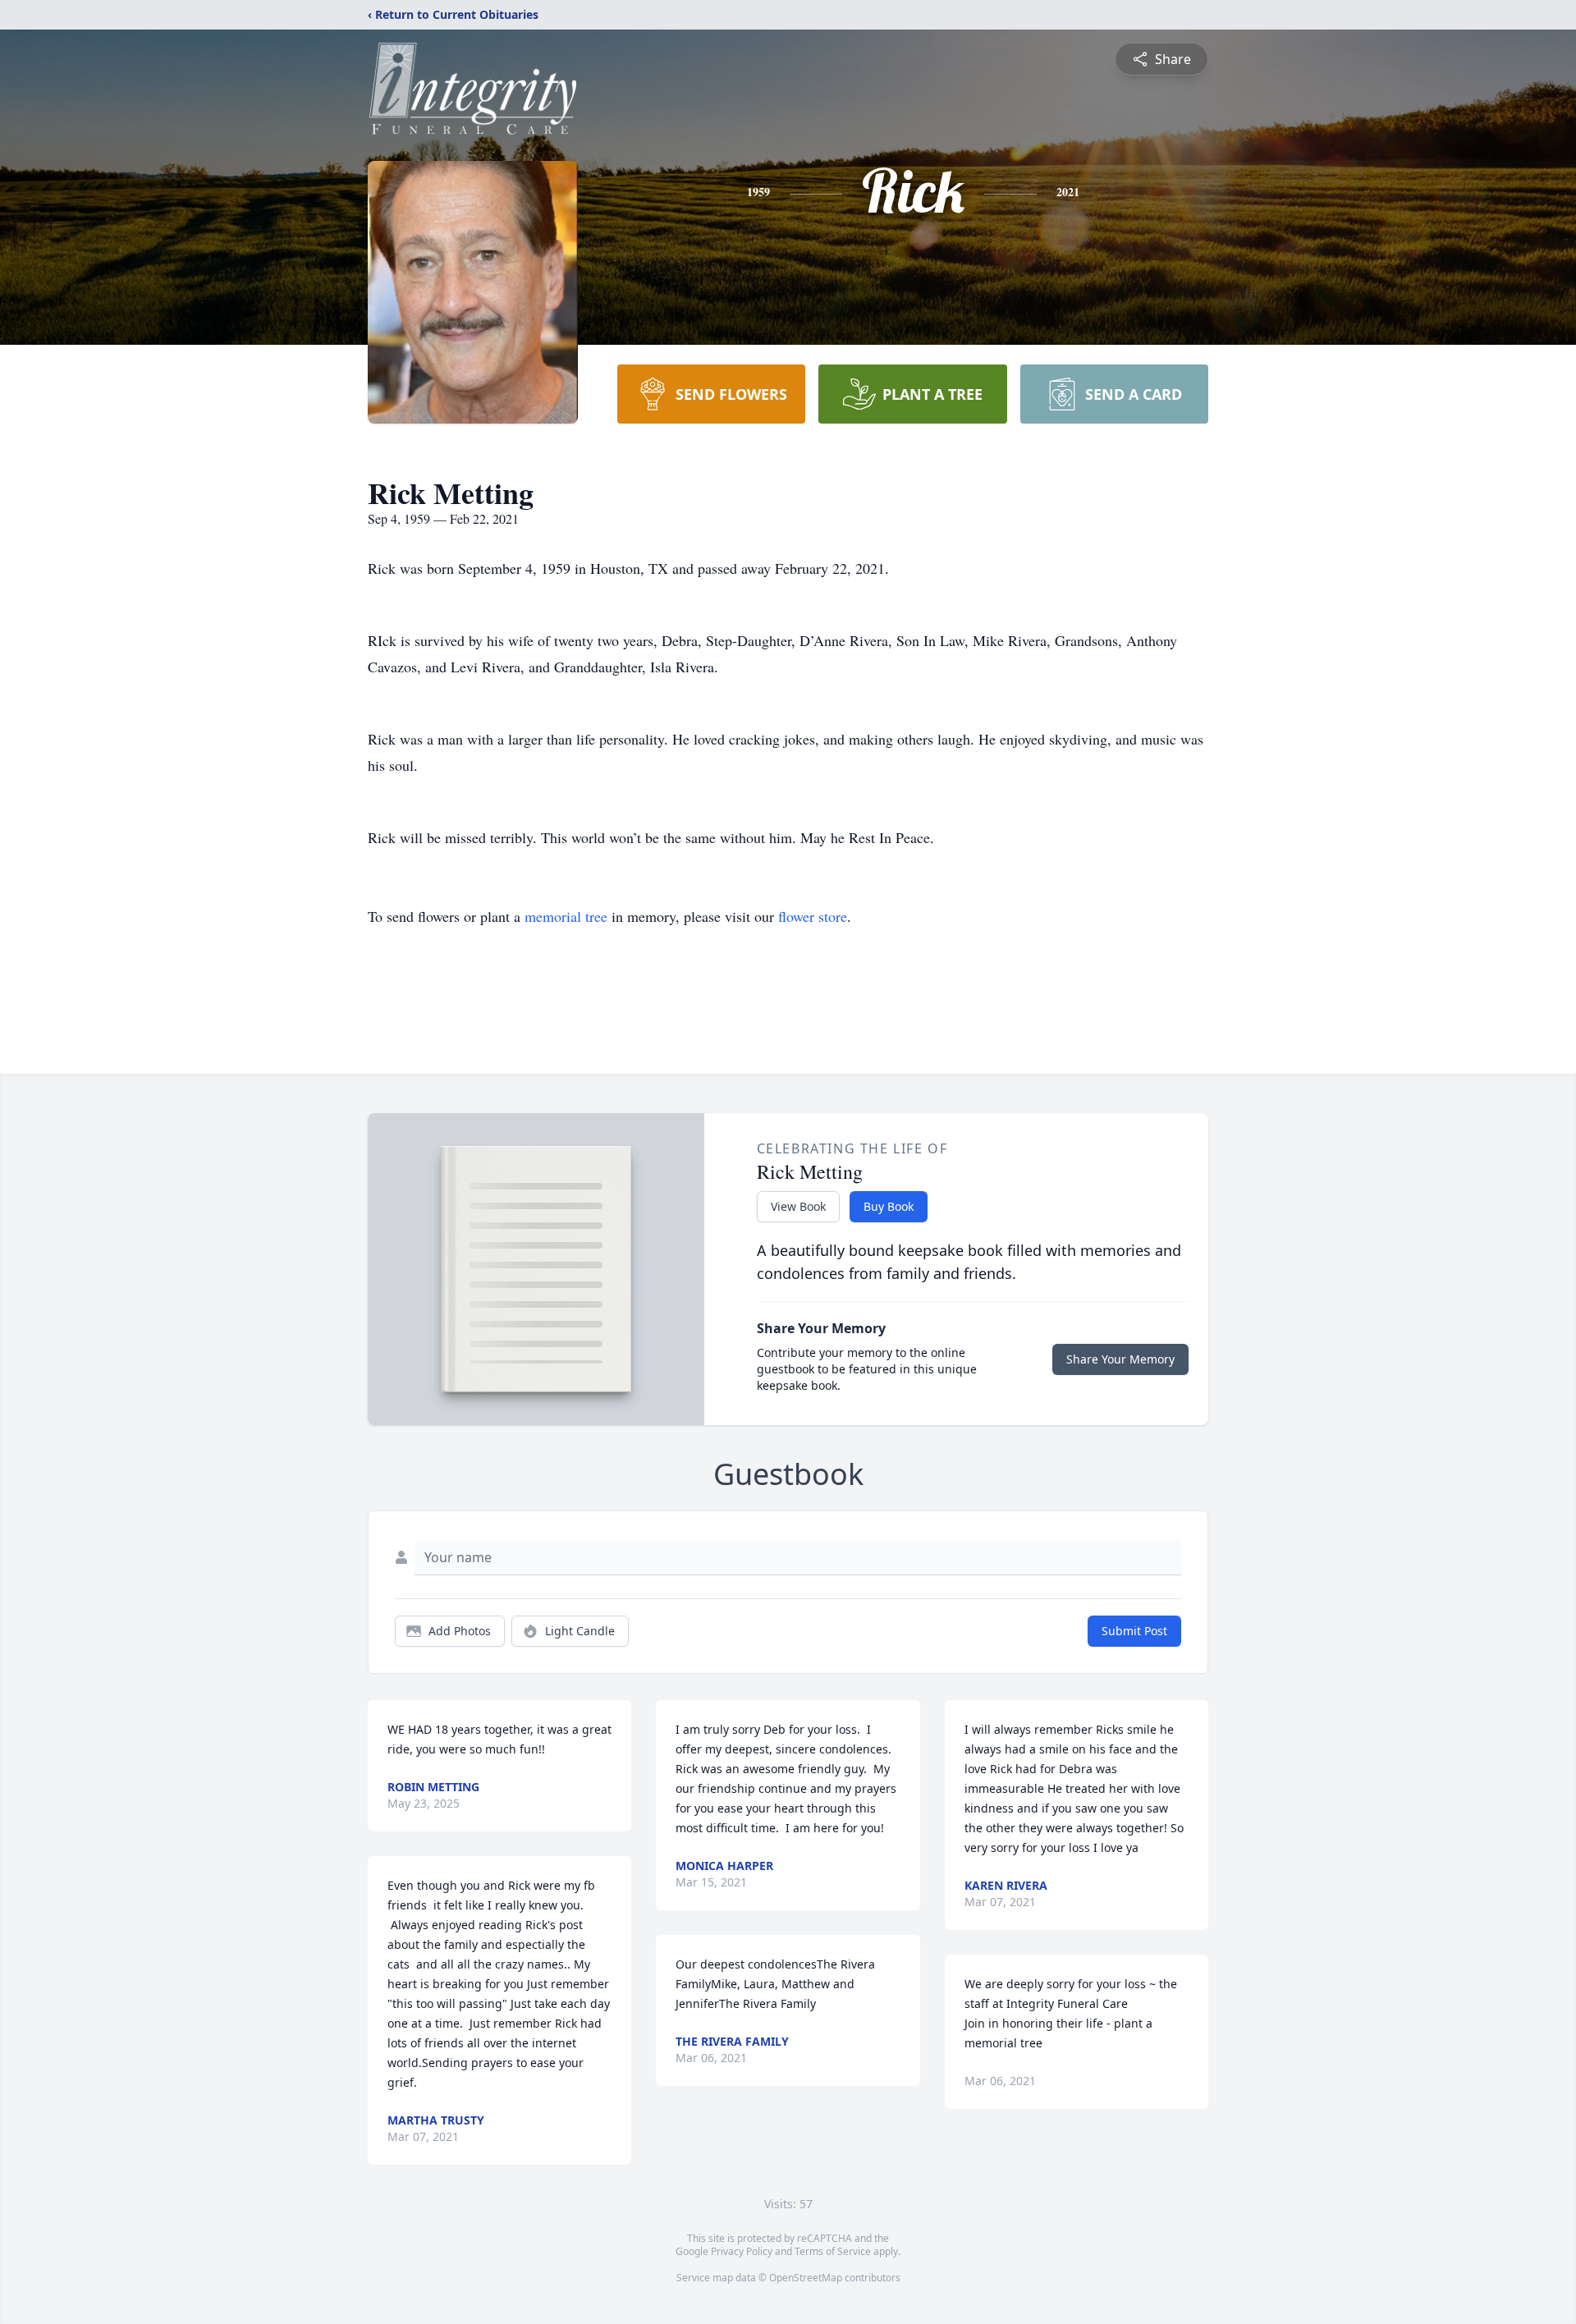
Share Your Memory (1120, 1359)
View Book (798, 1206)
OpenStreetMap (806, 2278)
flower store (813, 916)
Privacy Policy (742, 2251)
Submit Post (1134, 1631)
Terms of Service (833, 2251)
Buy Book (889, 1206)
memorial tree (566, 916)
